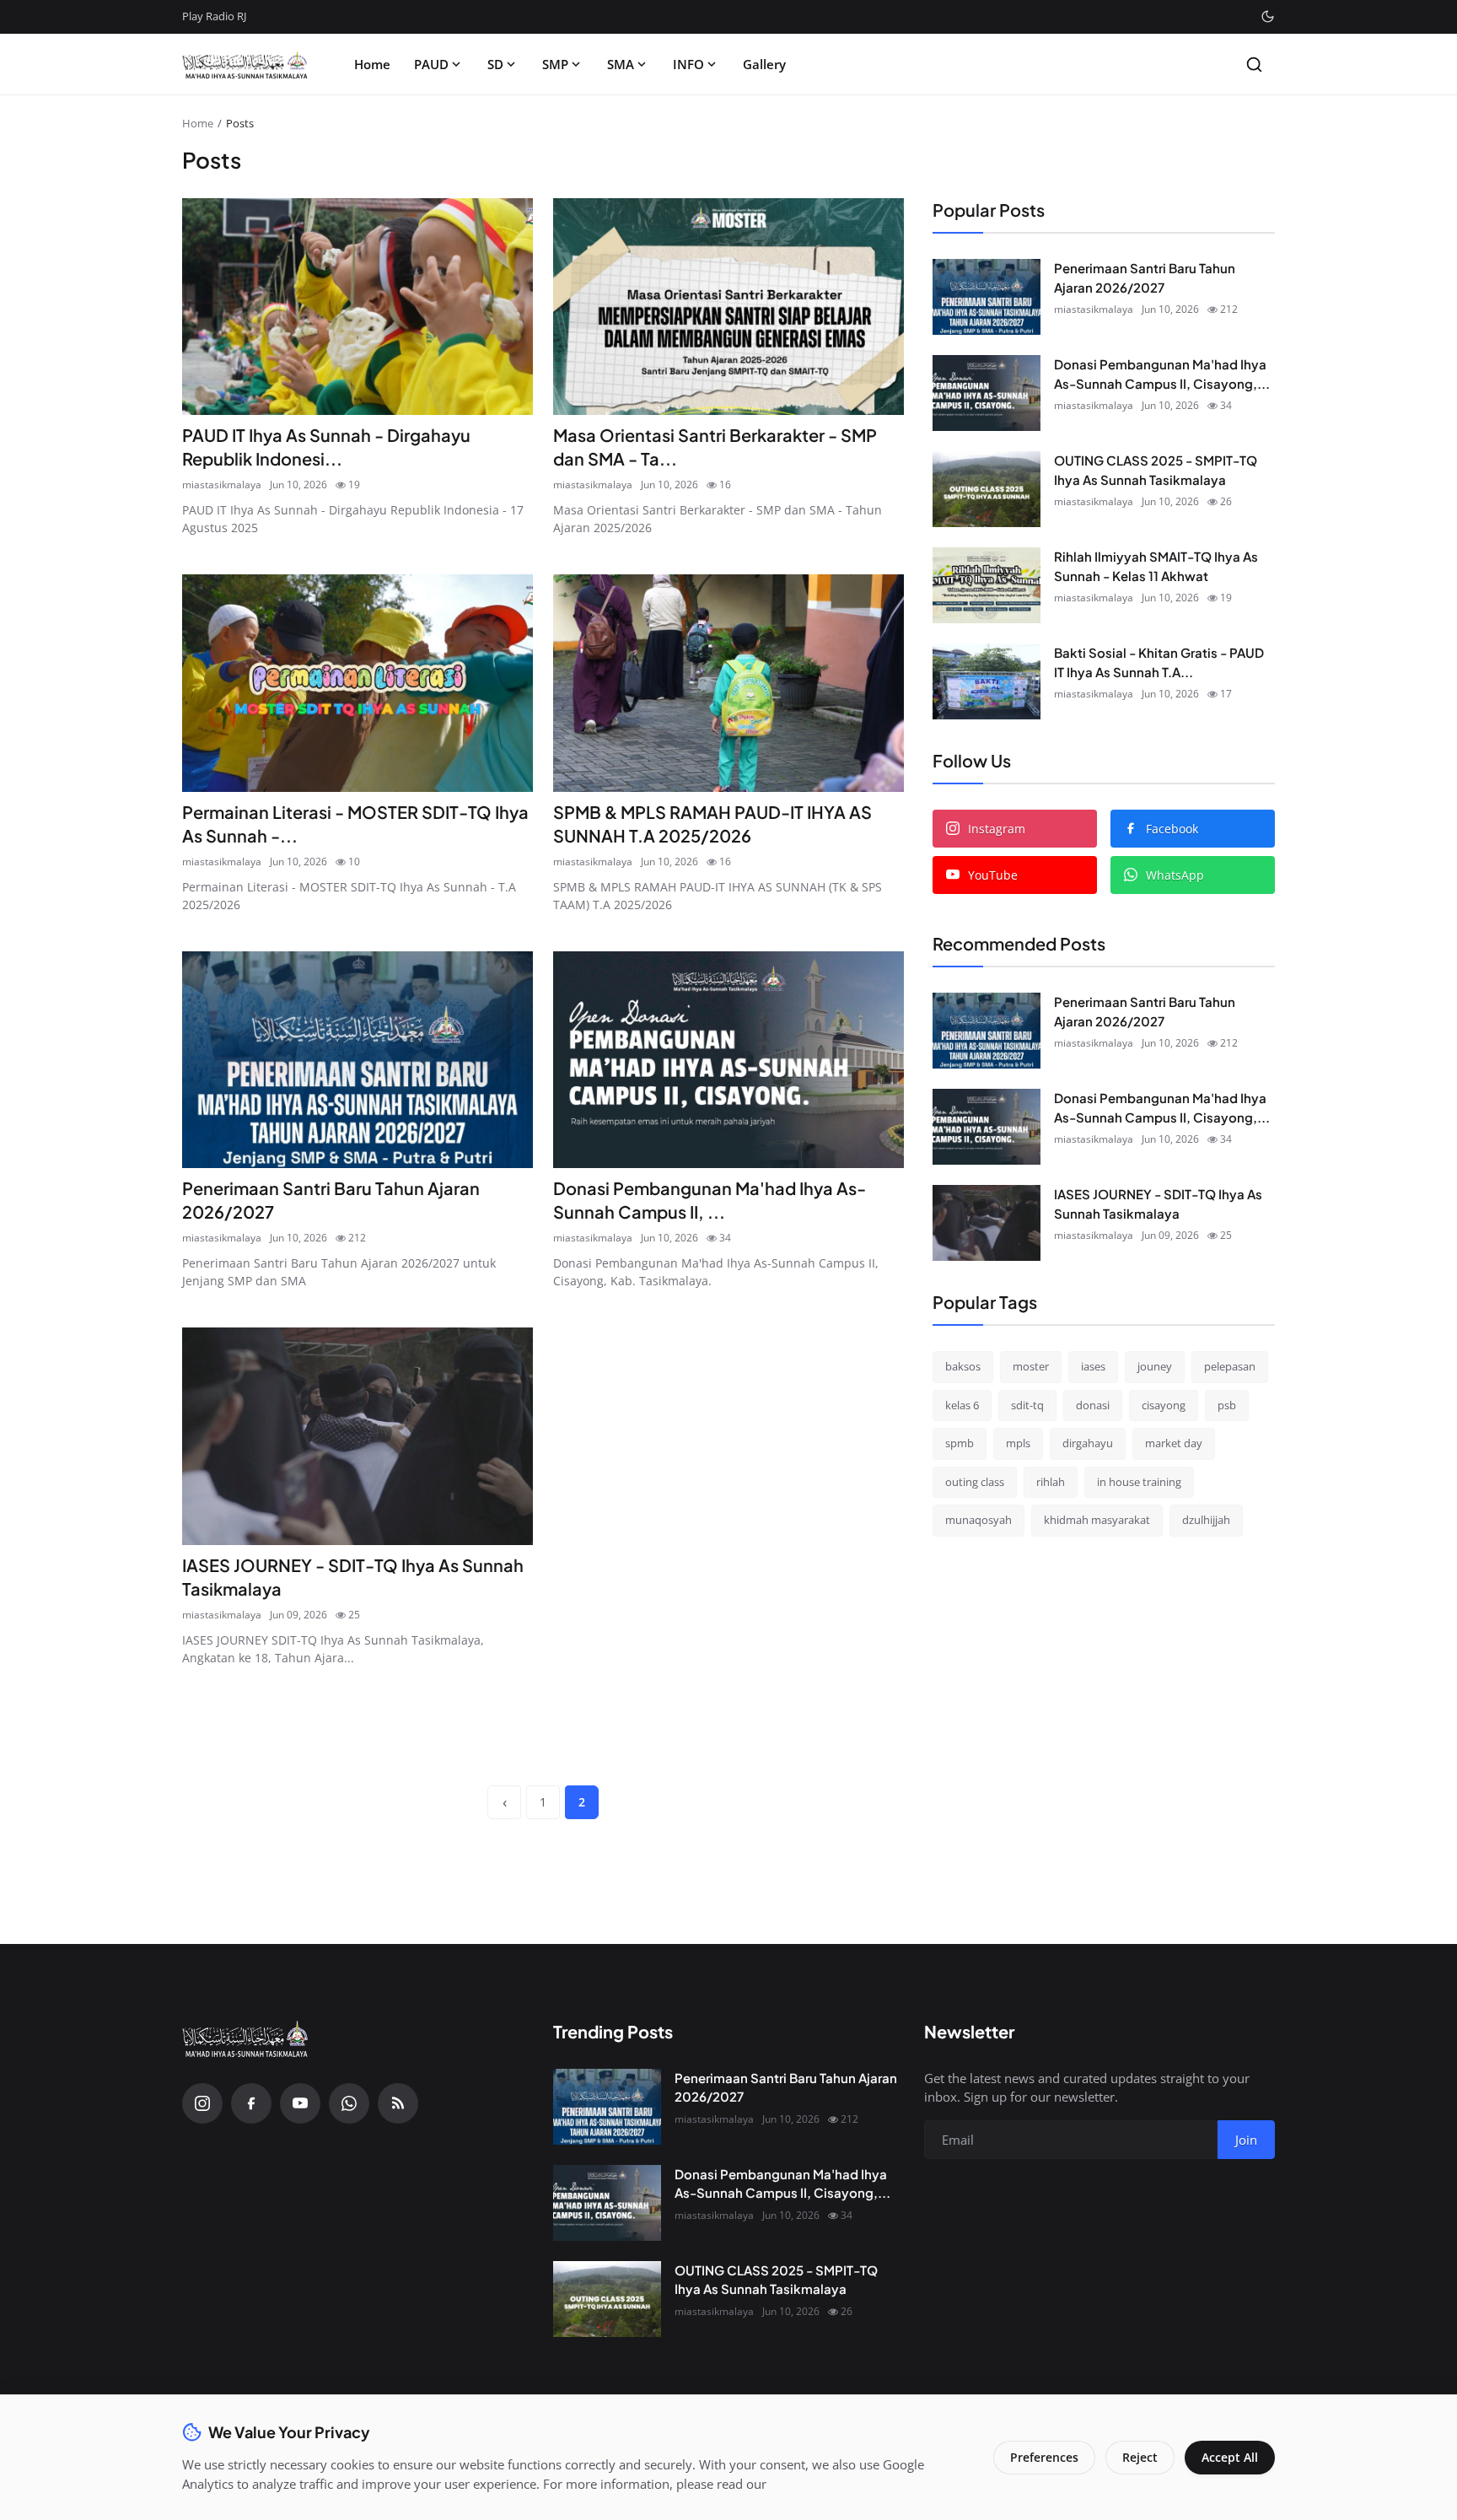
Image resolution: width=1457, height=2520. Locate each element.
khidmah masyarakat (1097, 1520)
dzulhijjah (1206, 1520)
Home (372, 64)
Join (1246, 2140)
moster (1031, 1366)
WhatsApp (1175, 875)
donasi (1093, 1404)
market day (1174, 1443)
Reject (1140, 2457)
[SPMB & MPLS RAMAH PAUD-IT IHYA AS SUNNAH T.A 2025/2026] (728, 683)
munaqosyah (979, 1520)
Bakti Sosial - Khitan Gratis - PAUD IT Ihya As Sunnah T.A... (1159, 662)
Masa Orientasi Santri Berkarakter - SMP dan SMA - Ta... (715, 447)
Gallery (764, 64)
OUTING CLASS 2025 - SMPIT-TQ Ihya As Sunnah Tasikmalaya (1156, 470)
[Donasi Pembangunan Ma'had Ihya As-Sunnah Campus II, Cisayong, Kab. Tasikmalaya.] (728, 1060)
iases (1093, 1366)
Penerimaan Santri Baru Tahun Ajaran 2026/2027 (331, 1200)
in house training (1139, 1481)
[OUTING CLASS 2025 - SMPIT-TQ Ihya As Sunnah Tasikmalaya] (987, 489)
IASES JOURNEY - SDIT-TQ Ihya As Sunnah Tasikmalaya (353, 1577)
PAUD (431, 64)
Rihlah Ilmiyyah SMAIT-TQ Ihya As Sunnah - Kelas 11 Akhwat (1156, 566)
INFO (688, 64)
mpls (1018, 1443)
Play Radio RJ (214, 16)
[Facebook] (251, 2103)
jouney (1155, 1366)
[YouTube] (300, 2103)
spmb (960, 1443)
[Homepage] (245, 65)
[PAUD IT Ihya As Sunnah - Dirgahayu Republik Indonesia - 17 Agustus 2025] (358, 307)
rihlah (1051, 1481)
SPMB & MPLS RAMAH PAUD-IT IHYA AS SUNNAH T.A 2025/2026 (712, 824)
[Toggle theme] (1268, 16)
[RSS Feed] (398, 2103)
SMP (555, 64)
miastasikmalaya (222, 485)
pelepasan (1230, 1366)
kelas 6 (962, 1404)
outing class (975, 1481)
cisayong (1164, 1404)
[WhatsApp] (349, 2103)
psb (1227, 1404)
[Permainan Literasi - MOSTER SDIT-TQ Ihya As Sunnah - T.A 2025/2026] (358, 683)
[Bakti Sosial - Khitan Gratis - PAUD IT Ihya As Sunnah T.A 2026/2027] (987, 681)
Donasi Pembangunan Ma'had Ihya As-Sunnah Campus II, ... (710, 1200)
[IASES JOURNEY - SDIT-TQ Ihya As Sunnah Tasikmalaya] (358, 1436)
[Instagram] (202, 2103)
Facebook (1172, 829)
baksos (963, 1366)
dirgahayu (1088, 1443)
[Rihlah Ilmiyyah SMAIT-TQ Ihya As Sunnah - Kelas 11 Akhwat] (987, 585)
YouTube (993, 875)
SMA (621, 64)
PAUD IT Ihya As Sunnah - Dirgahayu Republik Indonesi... (326, 447)
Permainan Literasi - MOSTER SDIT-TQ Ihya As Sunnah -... (355, 824)
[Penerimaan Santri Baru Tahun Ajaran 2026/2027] (358, 1060)
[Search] (1254, 65)
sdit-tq (1027, 1404)
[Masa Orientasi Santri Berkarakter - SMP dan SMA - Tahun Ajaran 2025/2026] (728, 307)
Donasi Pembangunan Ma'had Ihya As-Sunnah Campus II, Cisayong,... (1162, 374)
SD (495, 64)
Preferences (1044, 2457)
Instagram (997, 829)
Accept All (1230, 2457)
